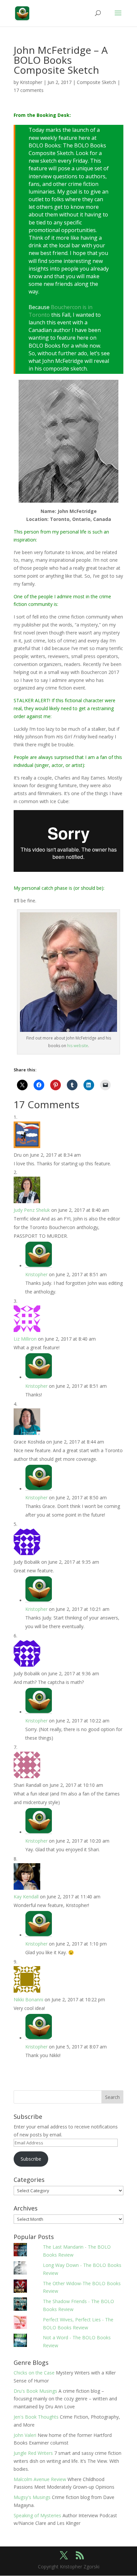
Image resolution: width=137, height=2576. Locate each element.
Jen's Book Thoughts (36, 2417)
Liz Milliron (25, 1339)
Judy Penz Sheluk (32, 1210)
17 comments (29, 90)
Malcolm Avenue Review (40, 2479)
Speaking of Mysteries (37, 2515)
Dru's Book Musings (35, 2391)
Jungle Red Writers (33, 2453)
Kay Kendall (26, 1897)
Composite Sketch (96, 82)
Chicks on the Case (34, 2373)
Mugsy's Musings (32, 2497)
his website (78, 1046)
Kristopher (31, 82)
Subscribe (31, 2159)
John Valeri (25, 2435)
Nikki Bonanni (28, 1999)
